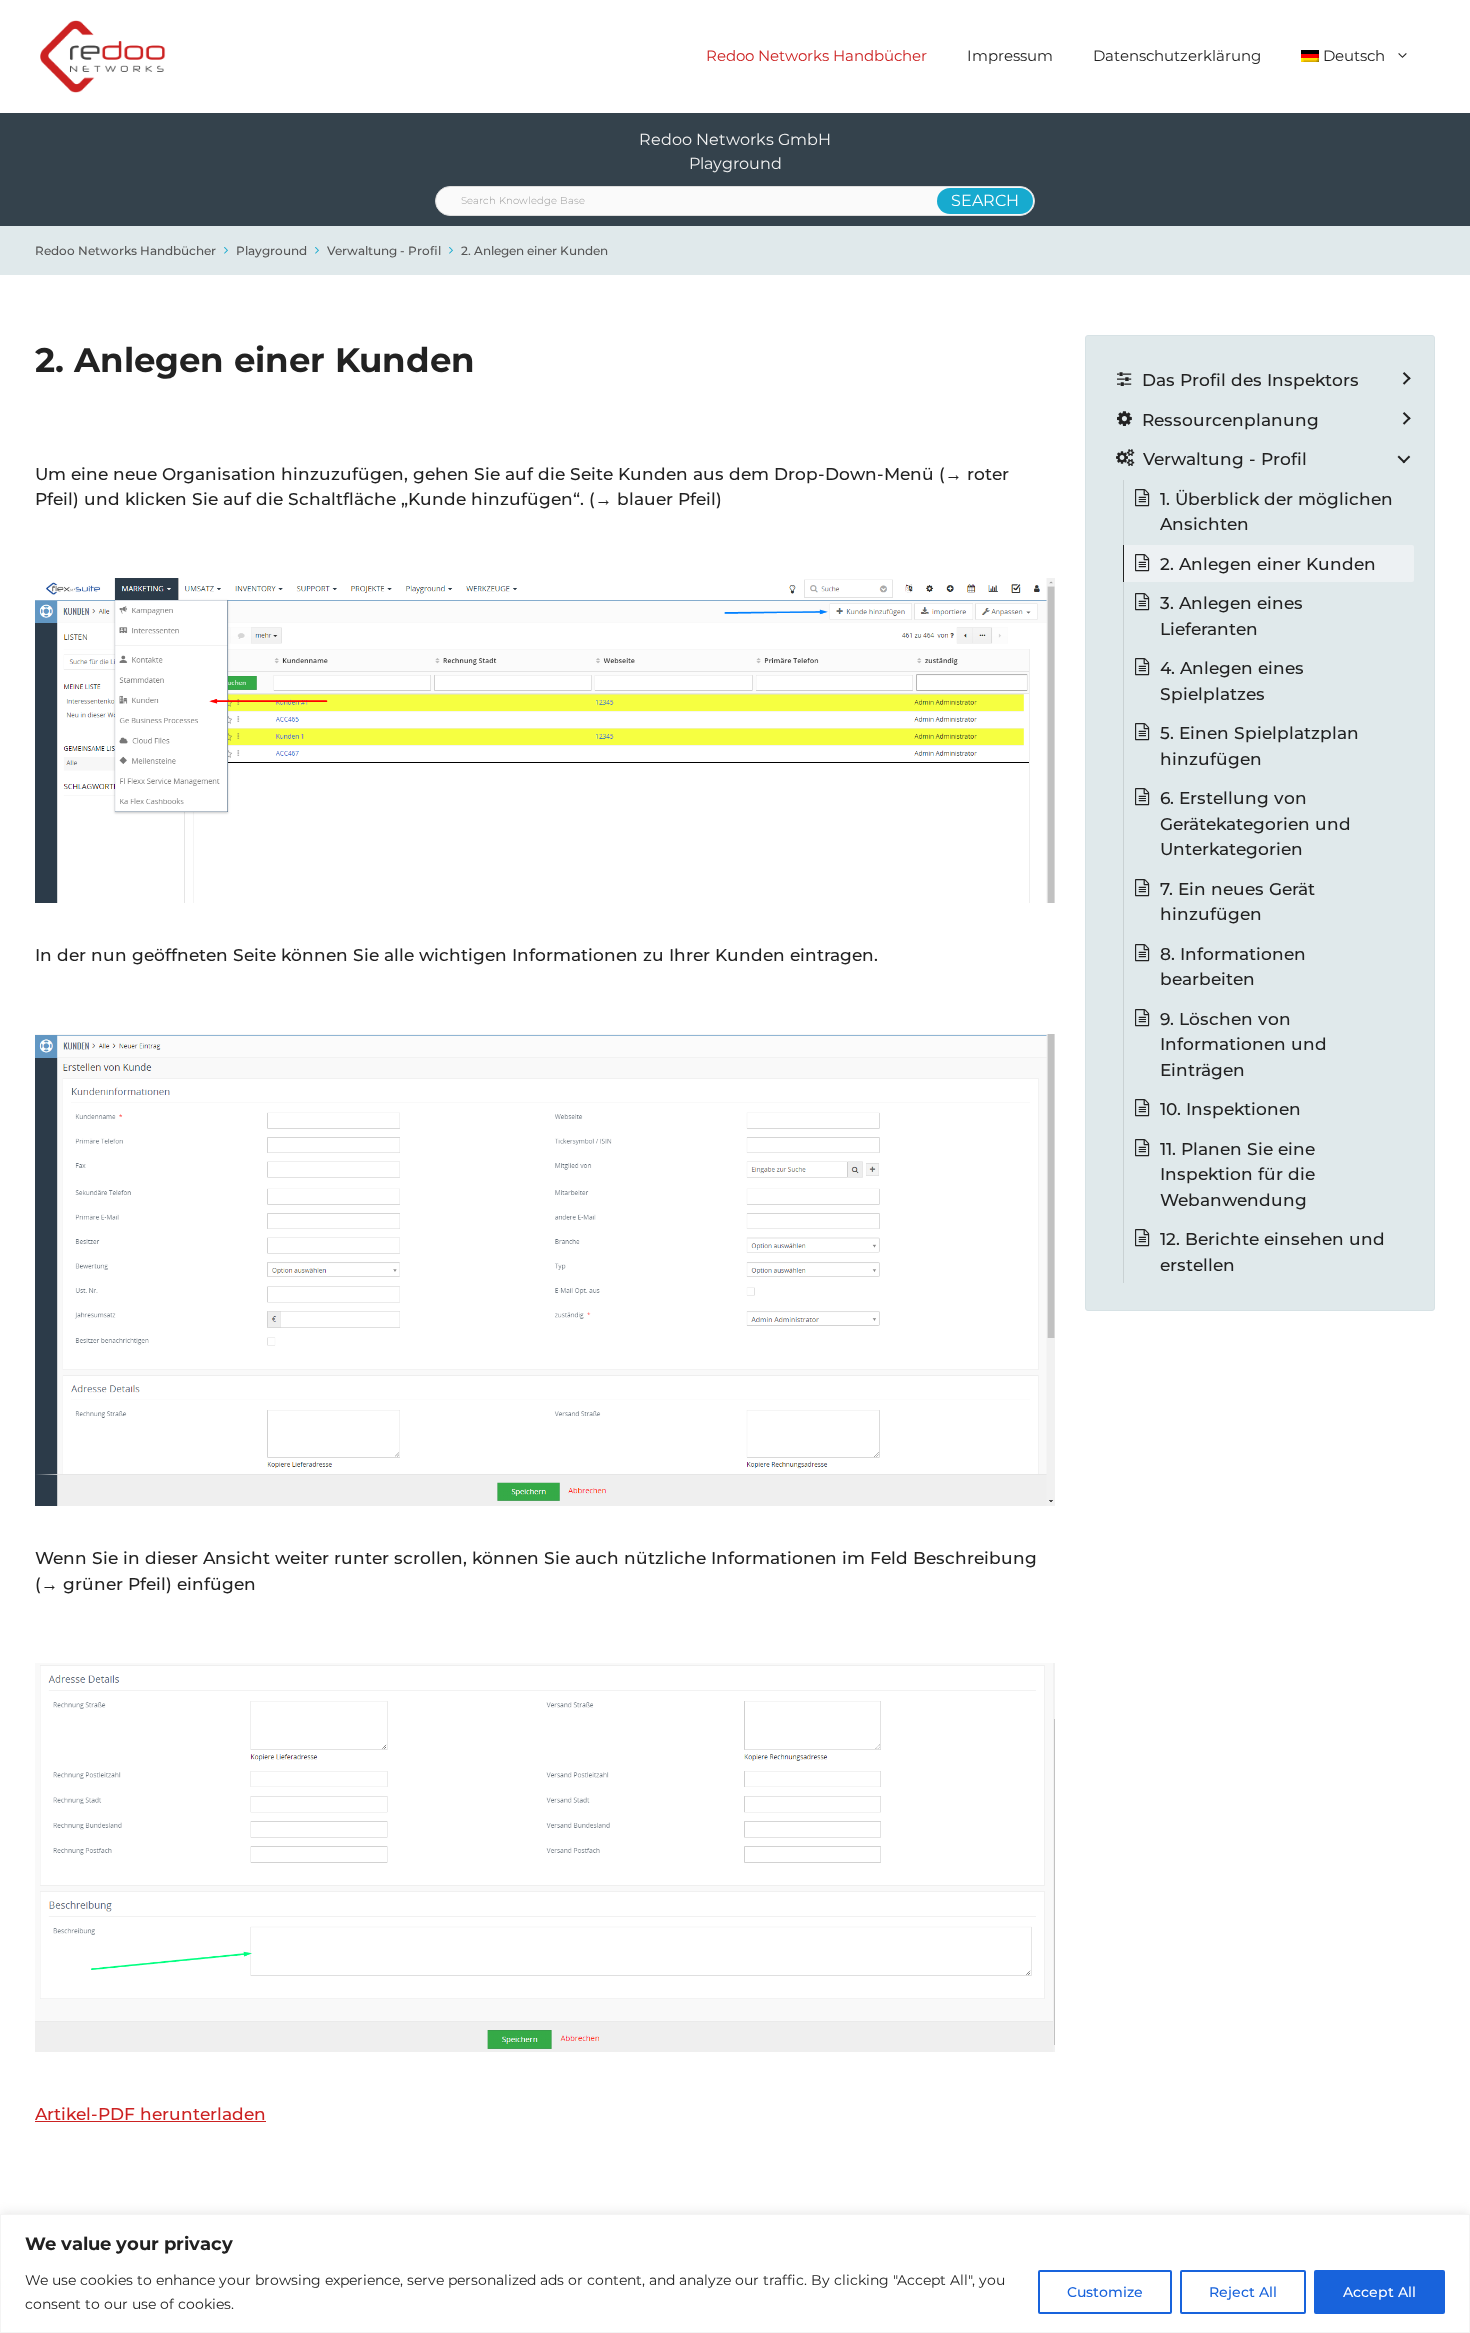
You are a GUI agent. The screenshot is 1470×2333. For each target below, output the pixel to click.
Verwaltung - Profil (384, 250)
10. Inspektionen (1230, 1109)
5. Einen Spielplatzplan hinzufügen (1259, 746)
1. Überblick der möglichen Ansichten (1276, 512)
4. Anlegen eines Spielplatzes (1232, 681)
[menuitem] (1356, 56)
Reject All (1243, 2292)
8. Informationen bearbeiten (1233, 967)
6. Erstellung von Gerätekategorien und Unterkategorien (1255, 823)
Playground (271, 250)
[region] (735, 2273)
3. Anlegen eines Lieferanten (1231, 616)
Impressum (1010, 55)
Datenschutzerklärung (1177, 55)
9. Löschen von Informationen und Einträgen (1243, 1044)
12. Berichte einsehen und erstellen (1272, 1252)
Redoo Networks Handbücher (816, 55)
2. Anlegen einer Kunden (534, 250)
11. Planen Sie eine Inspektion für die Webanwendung (1237, 1174)
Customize (1105, 2292)
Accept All (1379, 2292)
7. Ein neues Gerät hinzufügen (1237, 902)
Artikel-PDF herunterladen (150, 2114)
